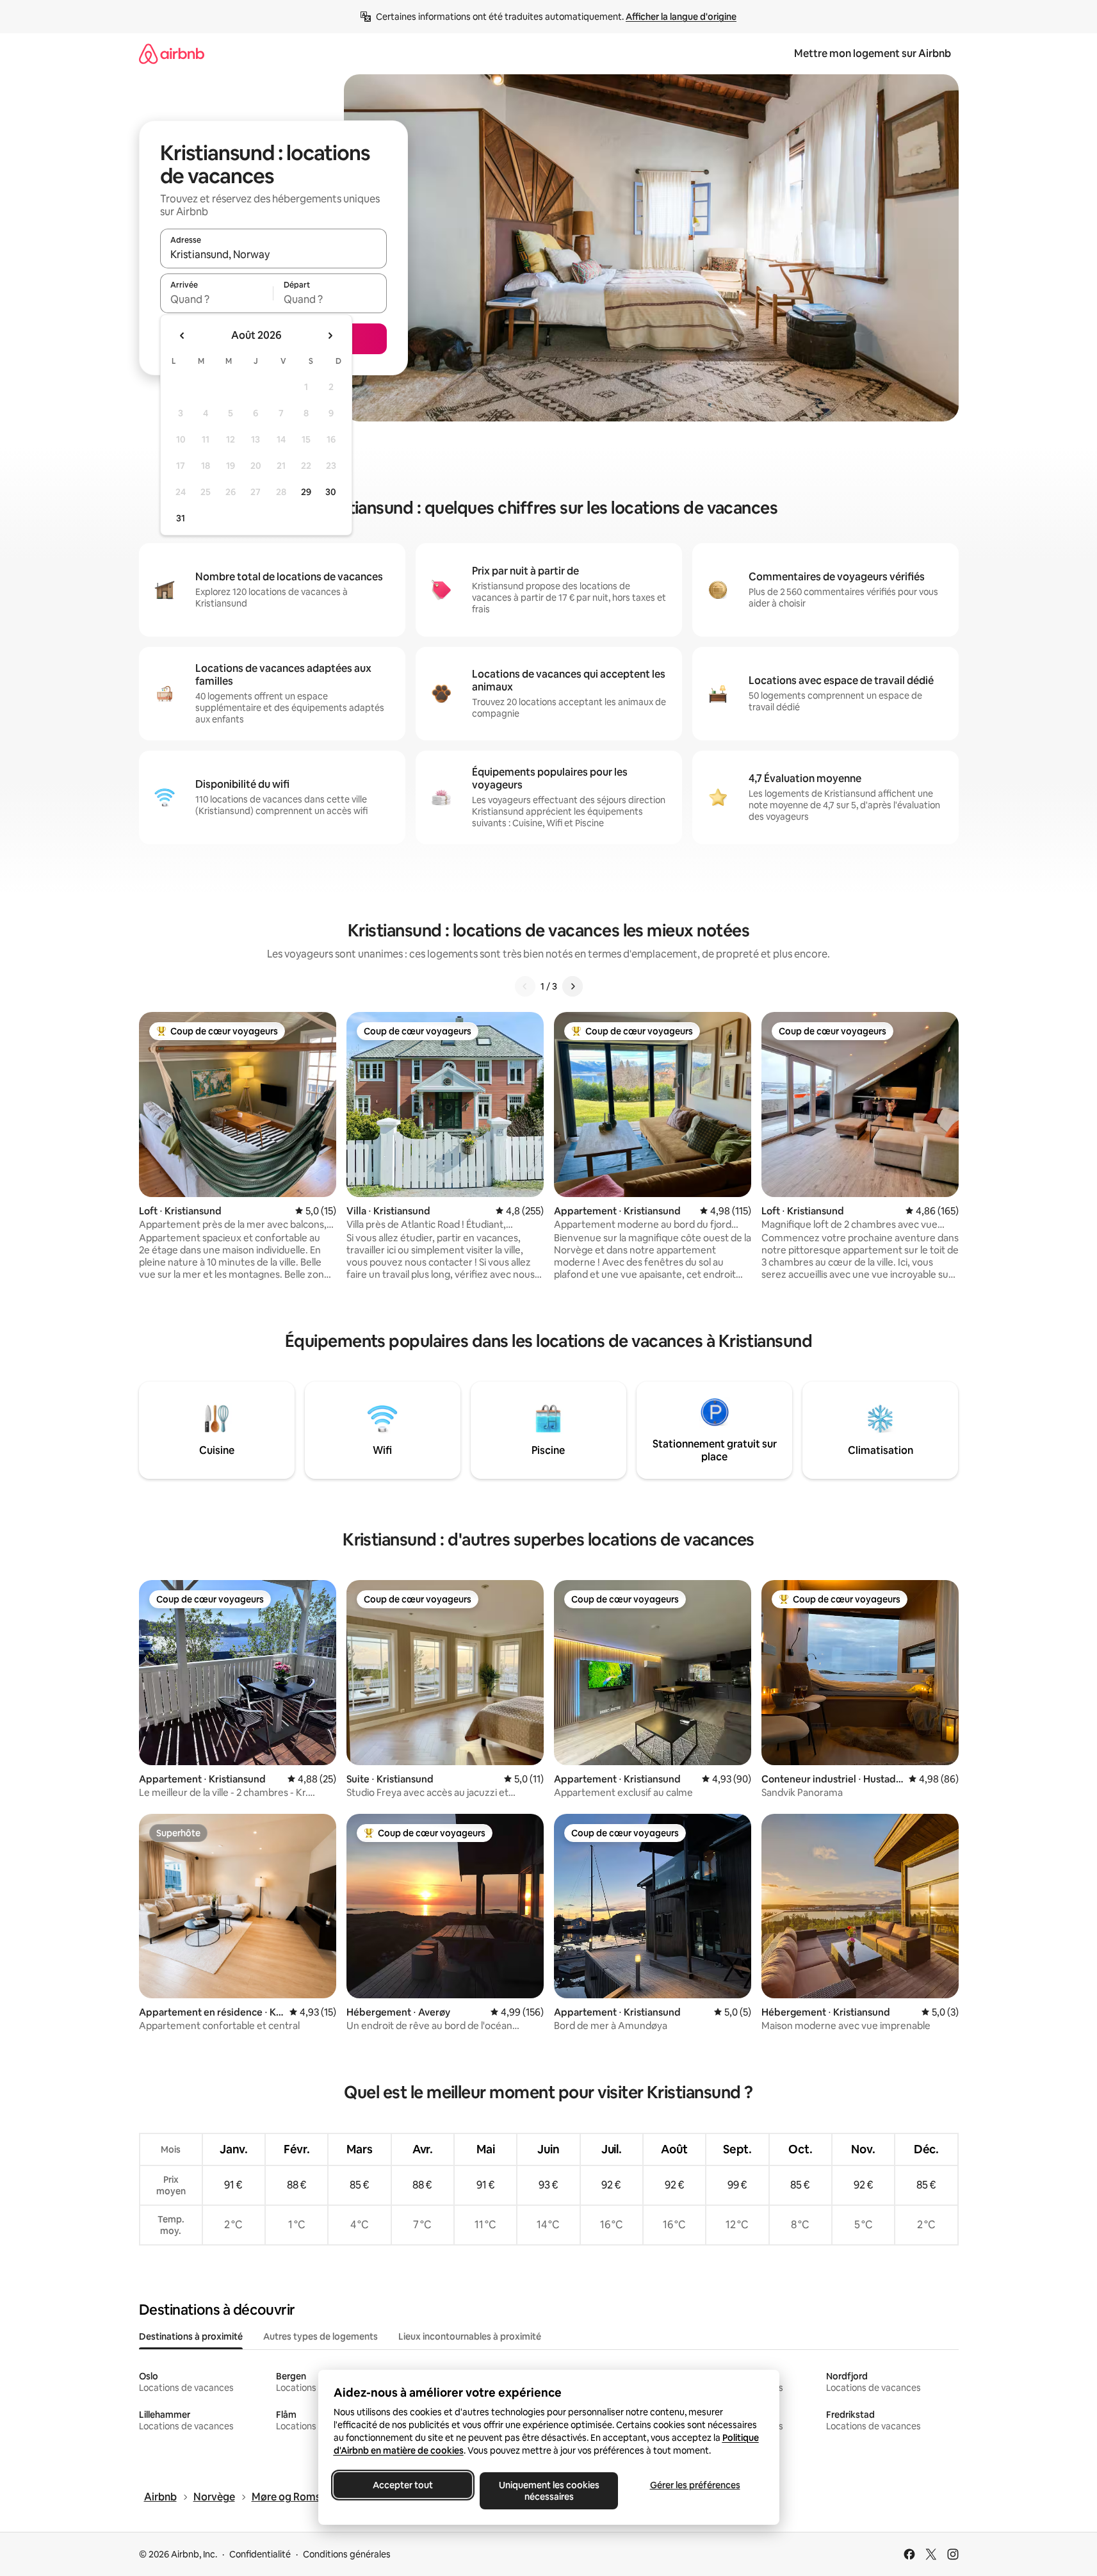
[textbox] (217, 299)
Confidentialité (260, 2554)
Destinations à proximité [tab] (191, 2336)
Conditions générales (347, 2554)
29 (306, 492)
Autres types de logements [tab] (321, 2336)
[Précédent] (525, 986)
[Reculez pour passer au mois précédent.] (183, 336)
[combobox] (273, 254)
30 (331, 492)
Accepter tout (403, 2485)
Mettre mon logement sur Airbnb (873, 53)
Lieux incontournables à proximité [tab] (470, 2336)
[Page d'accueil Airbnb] (172, 53)
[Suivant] (573, 986)
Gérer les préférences (695, 2485)
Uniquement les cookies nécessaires (548, 2491)
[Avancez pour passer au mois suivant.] (330, 336)
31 (181, 518)
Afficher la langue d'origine (681, 17)
